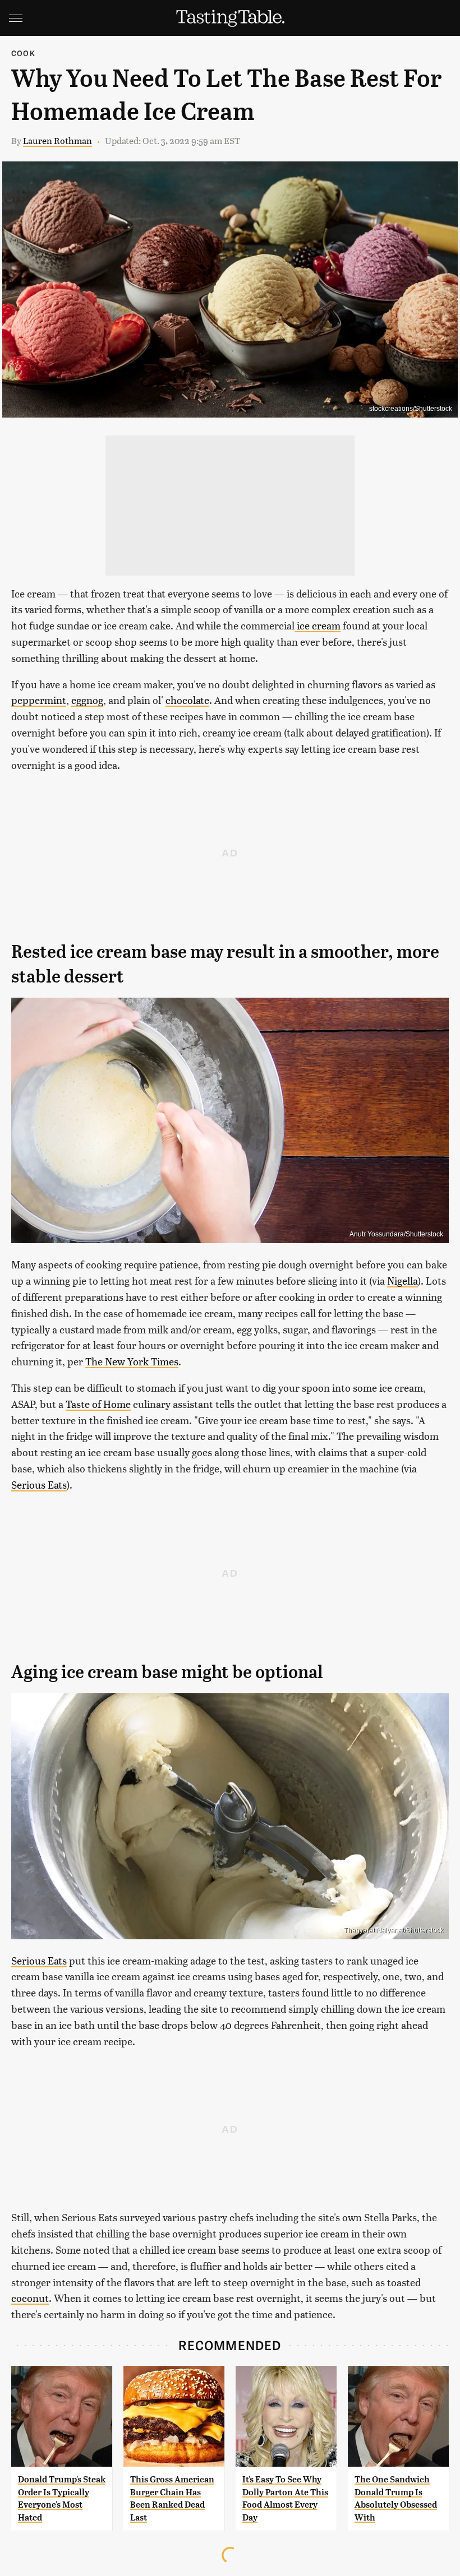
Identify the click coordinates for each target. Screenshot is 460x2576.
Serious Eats (39, 1484)
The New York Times (132, 1361)
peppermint (39, 700)
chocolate (187, 700)
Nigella (403, 1280)
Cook (23, 53)
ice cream (318, 625)
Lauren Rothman (58, 140)
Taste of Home (98, 1404)
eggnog (87, 700)
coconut (30, 2298)
